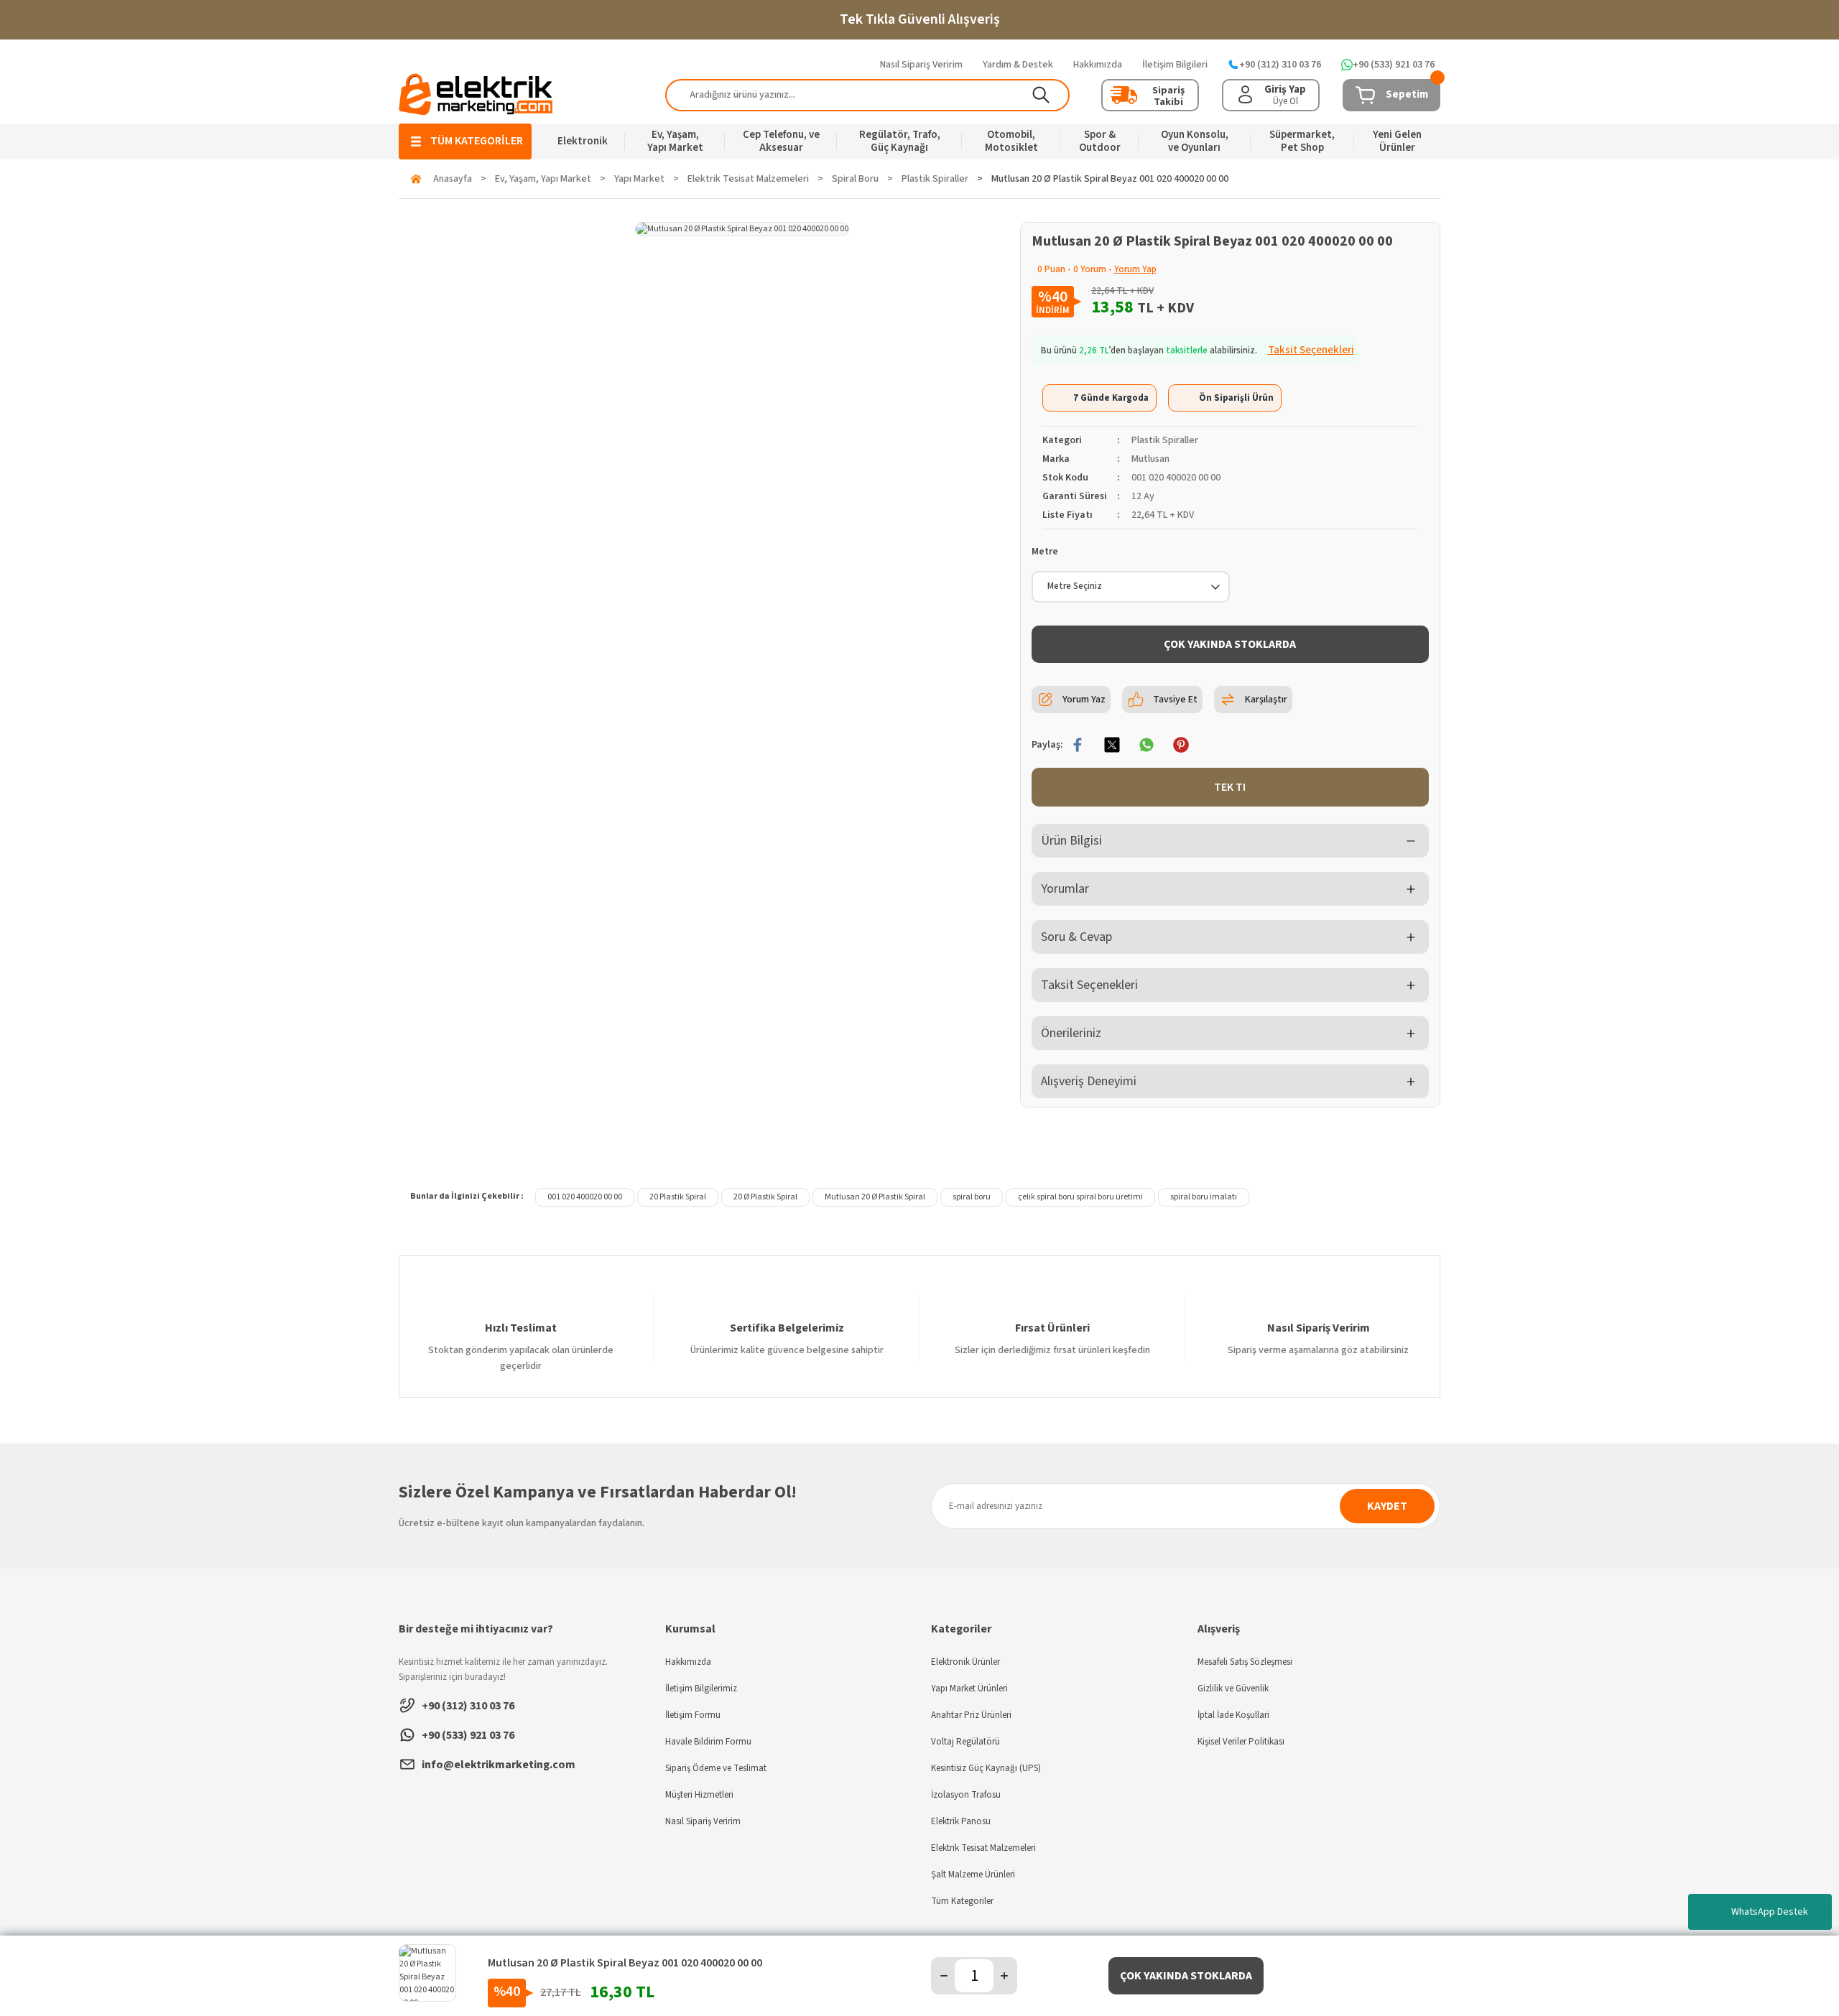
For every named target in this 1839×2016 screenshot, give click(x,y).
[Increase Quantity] (1004, 1976)
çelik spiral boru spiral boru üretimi (1080, 1197)
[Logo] (476, 94)
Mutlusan (1150, 459)
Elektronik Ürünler (965, 1662)
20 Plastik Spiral (678, 1197)
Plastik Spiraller (1165, 440)
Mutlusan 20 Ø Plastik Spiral (875, 1197)
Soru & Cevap (1076, 937)
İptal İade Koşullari (1233, 1715)
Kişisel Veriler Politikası (1241, 1742)
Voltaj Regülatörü (965, 1742)
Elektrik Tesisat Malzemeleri (983, 1848)
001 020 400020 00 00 (585, 1197)
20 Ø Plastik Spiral (765, 1197)
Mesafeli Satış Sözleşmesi (1245, 1662)
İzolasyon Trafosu (966, 1795)
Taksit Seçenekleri (1089, 985)
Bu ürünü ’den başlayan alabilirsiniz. (1198, 350)
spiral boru (972, 1197)
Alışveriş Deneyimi (1089, 1081)
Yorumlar (1065, 889)
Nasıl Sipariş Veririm (703, 1821)
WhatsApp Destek (1770, 1912)
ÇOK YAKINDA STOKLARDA (1230, 644)
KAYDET (1387, 1506)
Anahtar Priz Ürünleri (971, 1715)
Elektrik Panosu (961, 1821)
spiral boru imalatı (1204, 1197)
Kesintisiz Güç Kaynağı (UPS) (986, 1768)
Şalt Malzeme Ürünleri (973, 1875)
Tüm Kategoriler (962, 1901)
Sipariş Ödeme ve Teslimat (716, 1768)
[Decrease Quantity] (944, 1976)
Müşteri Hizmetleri (699, 1795)
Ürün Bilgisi (1071, 841)
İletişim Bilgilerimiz (701, 1688)
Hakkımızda (688, 1662)
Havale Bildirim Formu (708, 1742)
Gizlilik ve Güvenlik (1233, 1688)
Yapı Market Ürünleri (969, 1688)
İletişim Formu (693, 1715)
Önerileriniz (1071, 1033)
